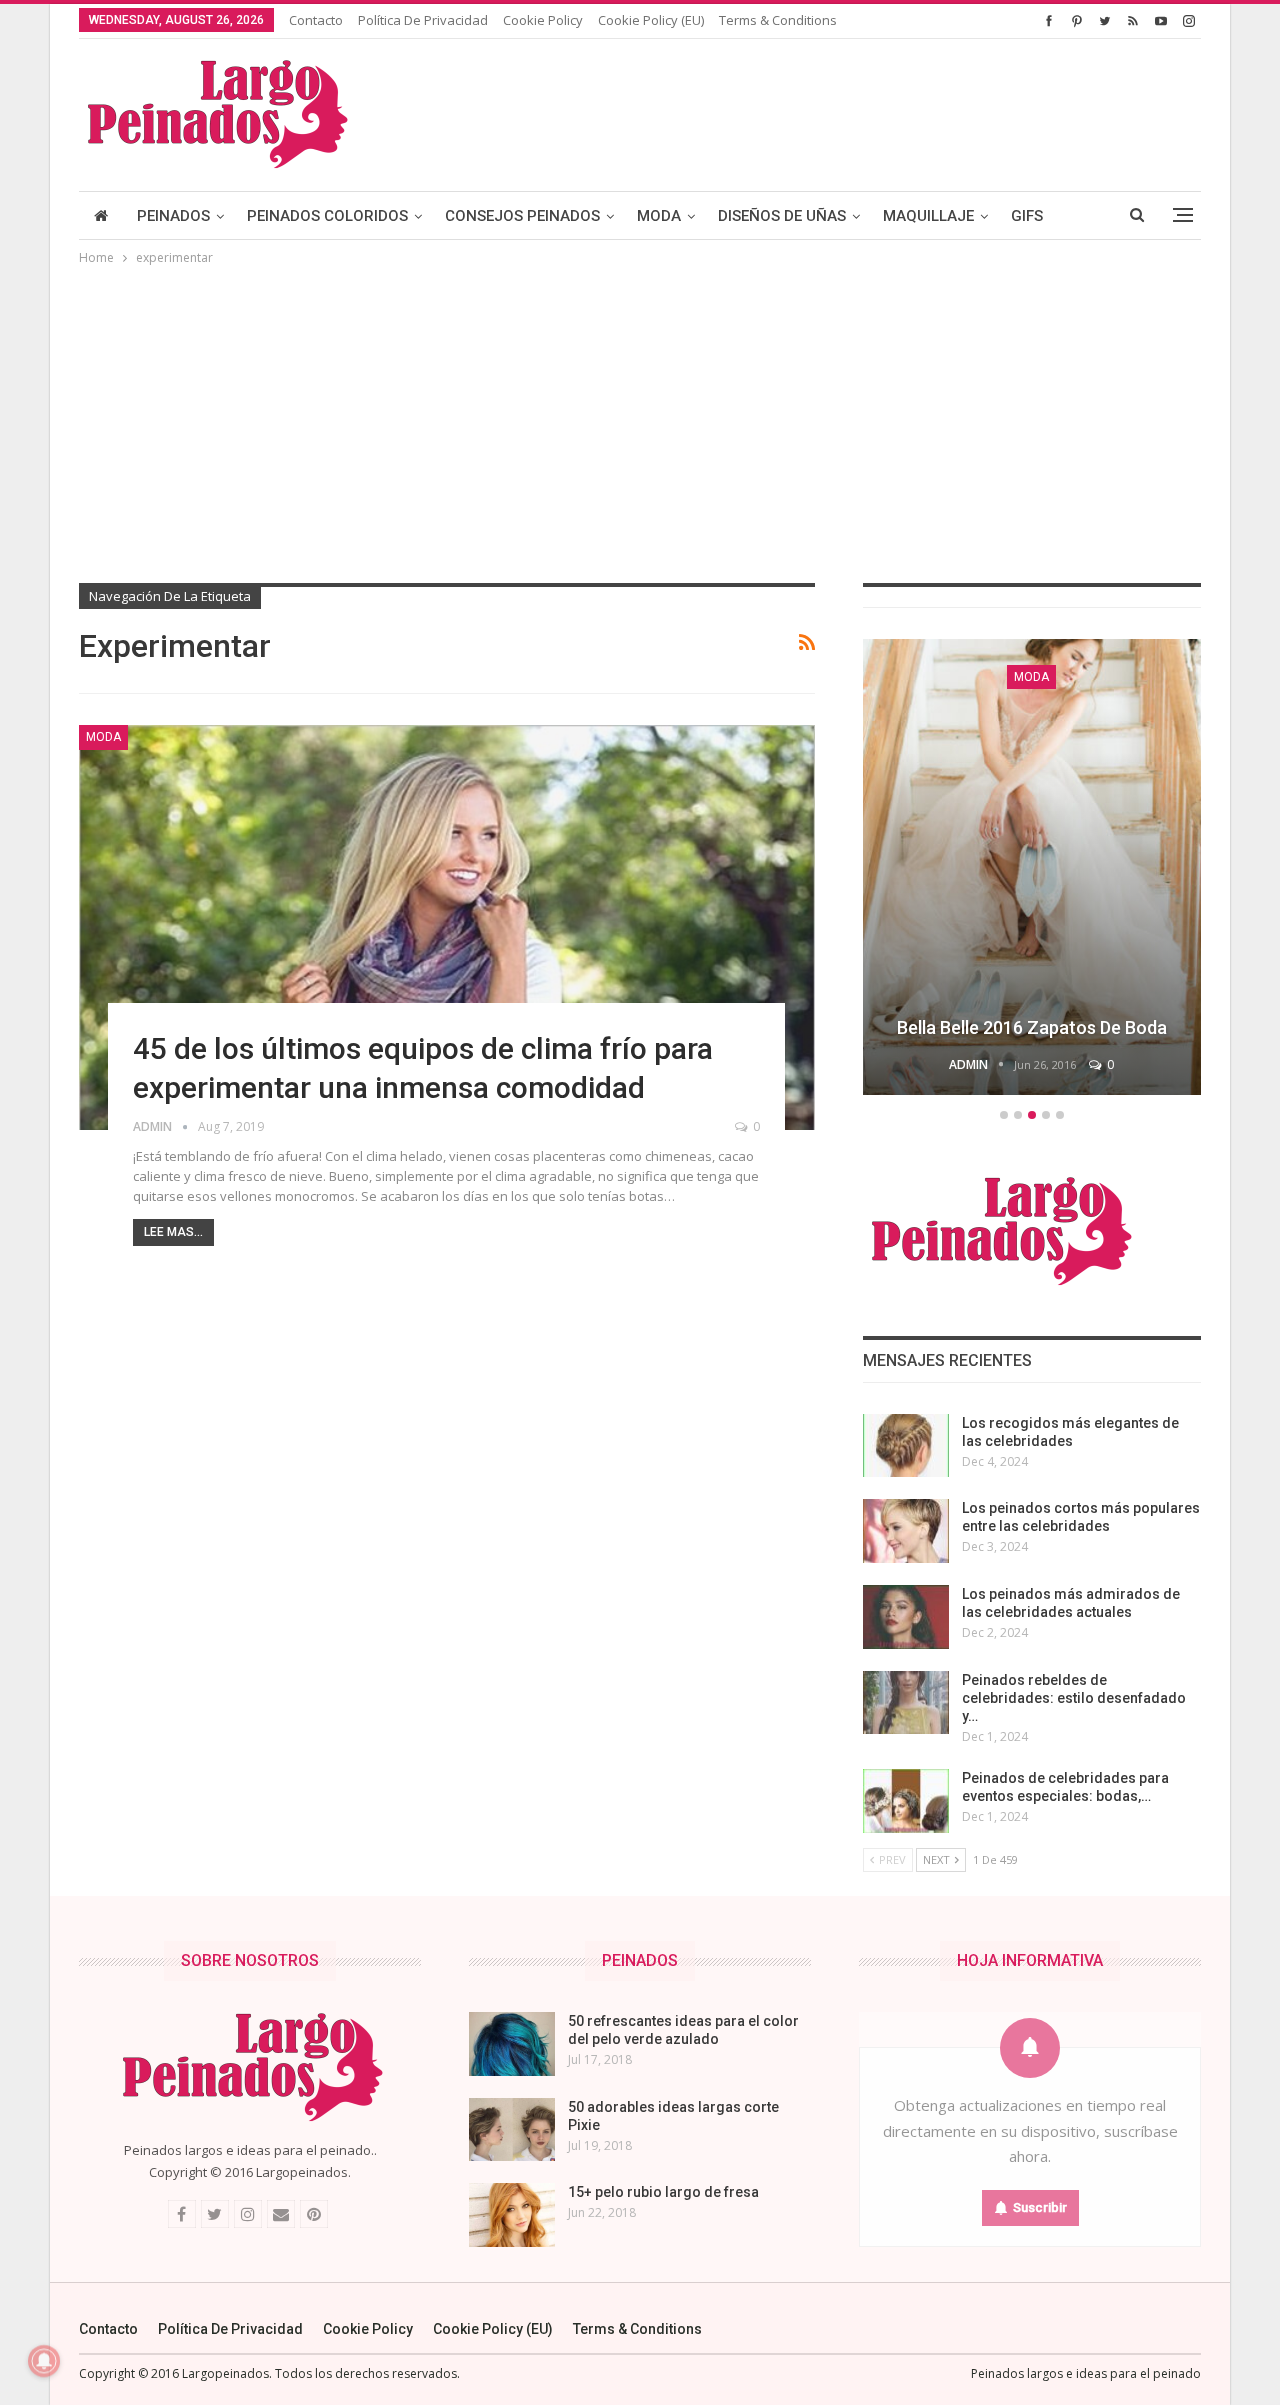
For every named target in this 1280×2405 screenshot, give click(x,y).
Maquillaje (928, 216)
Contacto (316, 20)
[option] (1032, 870)
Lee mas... (173, 1232)
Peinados (173, 216)
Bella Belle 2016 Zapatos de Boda (1032, 1027)
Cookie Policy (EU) (651, 20)
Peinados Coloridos (327, 216)
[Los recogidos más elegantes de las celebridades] (906, 1446)
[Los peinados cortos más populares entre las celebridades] (906, 1531)
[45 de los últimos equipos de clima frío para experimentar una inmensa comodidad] (447, 927)
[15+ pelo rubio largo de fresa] (512, 2215)
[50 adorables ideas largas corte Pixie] (512, 2130)
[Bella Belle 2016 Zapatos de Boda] (1032, 867)
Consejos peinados (522, 216)
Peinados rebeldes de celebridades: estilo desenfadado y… (1074, 1698)
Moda (659, 216)
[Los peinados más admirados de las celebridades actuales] (906, 1617)
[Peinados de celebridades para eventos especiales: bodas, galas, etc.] (906, 1801)
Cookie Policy (543, 20)
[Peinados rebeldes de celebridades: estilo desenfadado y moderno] (906, 1703)
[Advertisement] (640, 419)
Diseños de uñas (782, 216)
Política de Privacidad (423, 20)
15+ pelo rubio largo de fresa (663, 2192)
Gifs (1027, 216)
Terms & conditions (778, 20)
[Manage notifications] (44, 2361)
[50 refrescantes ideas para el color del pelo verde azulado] (512, 2044)
